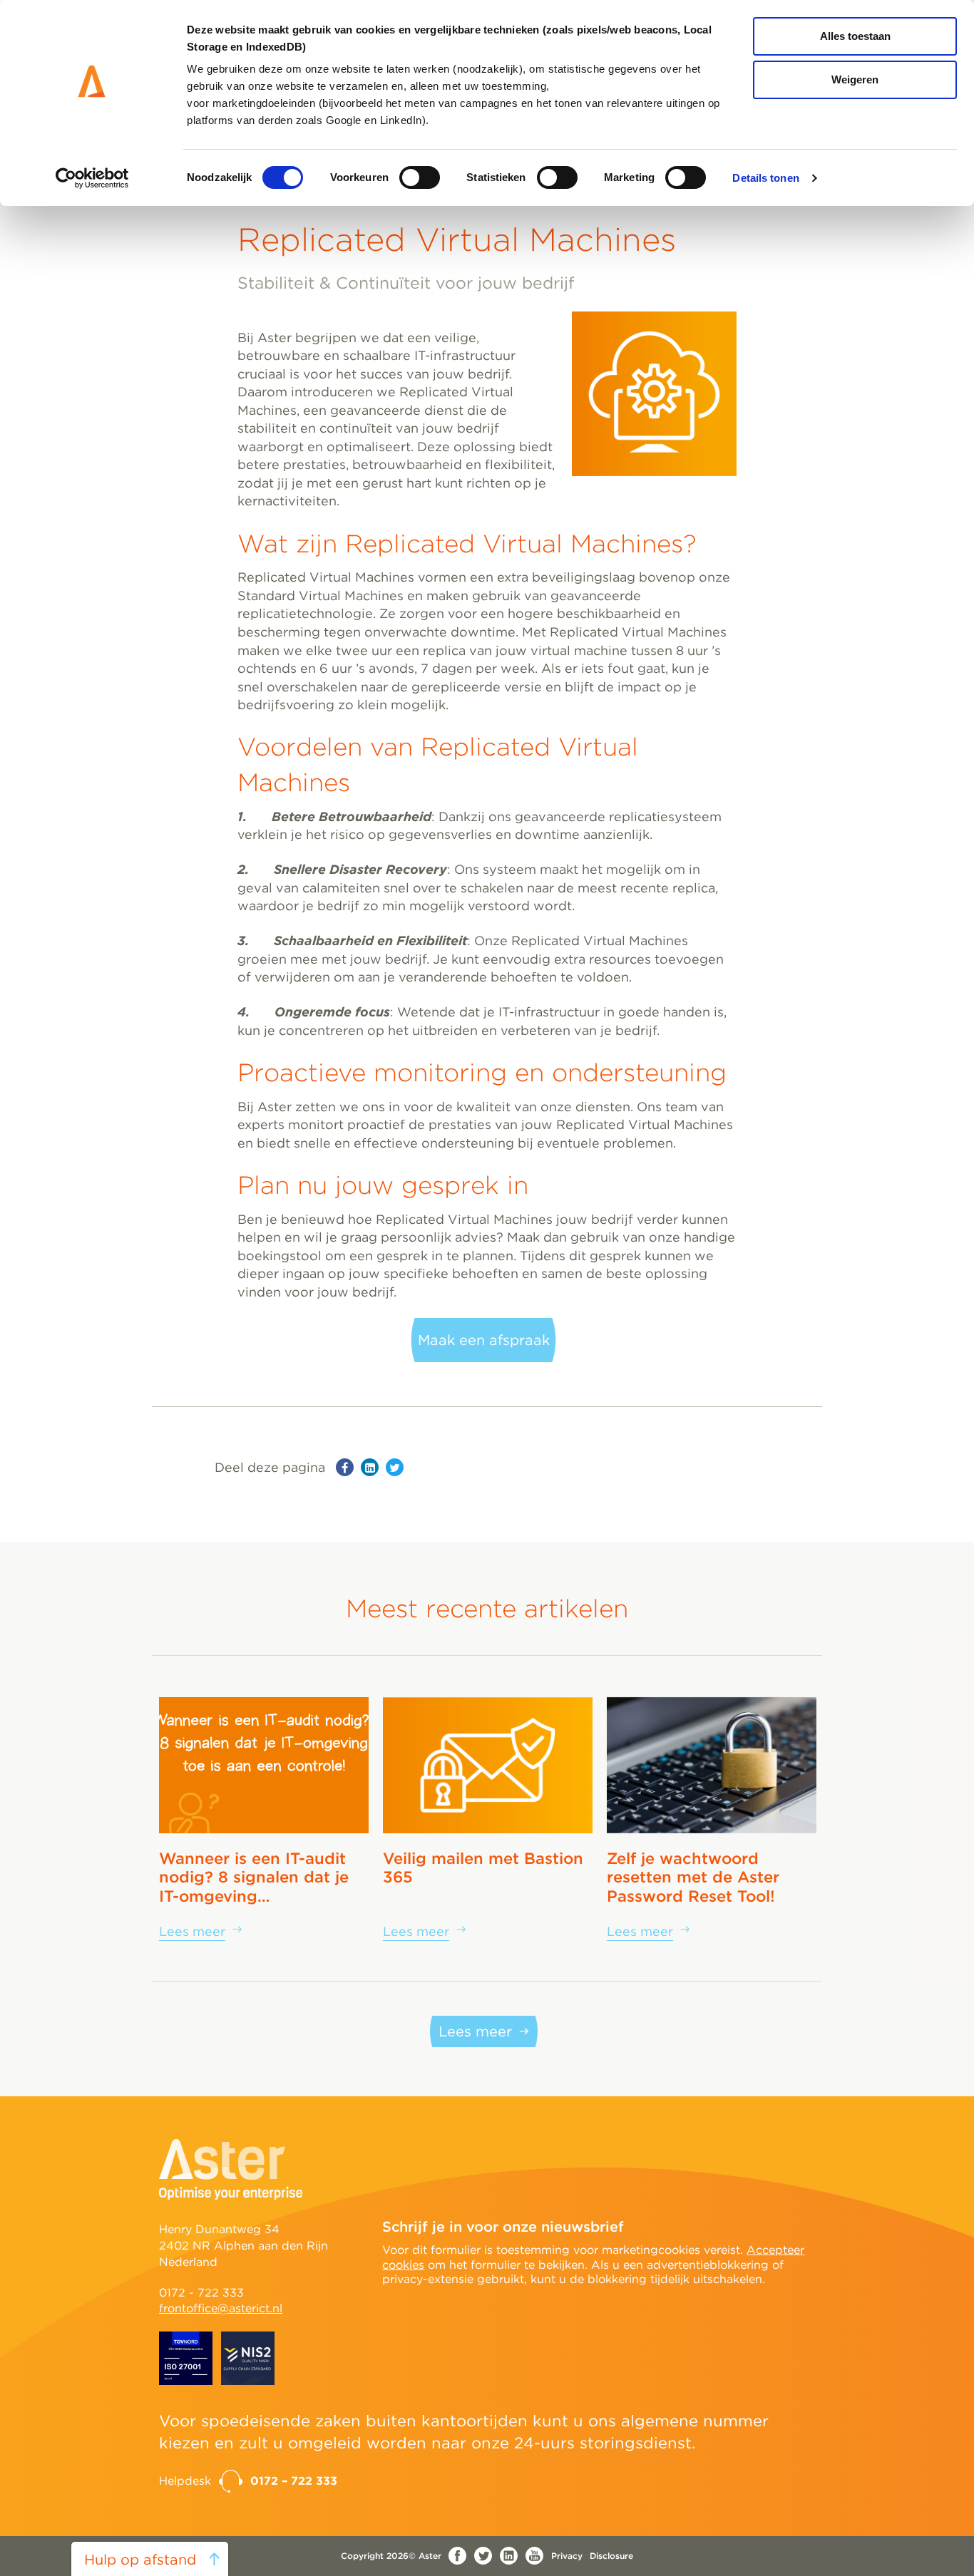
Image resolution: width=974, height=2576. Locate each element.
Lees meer (475, 2031)
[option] (264, 1818)
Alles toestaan (855, 36)
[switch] (420, 177)
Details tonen (765, 178)
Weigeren (855, 79)
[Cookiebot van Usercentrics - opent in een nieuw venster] (92, 178)
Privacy (567, 2556)
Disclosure (611, 2556)
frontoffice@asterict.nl (221, 2308)
